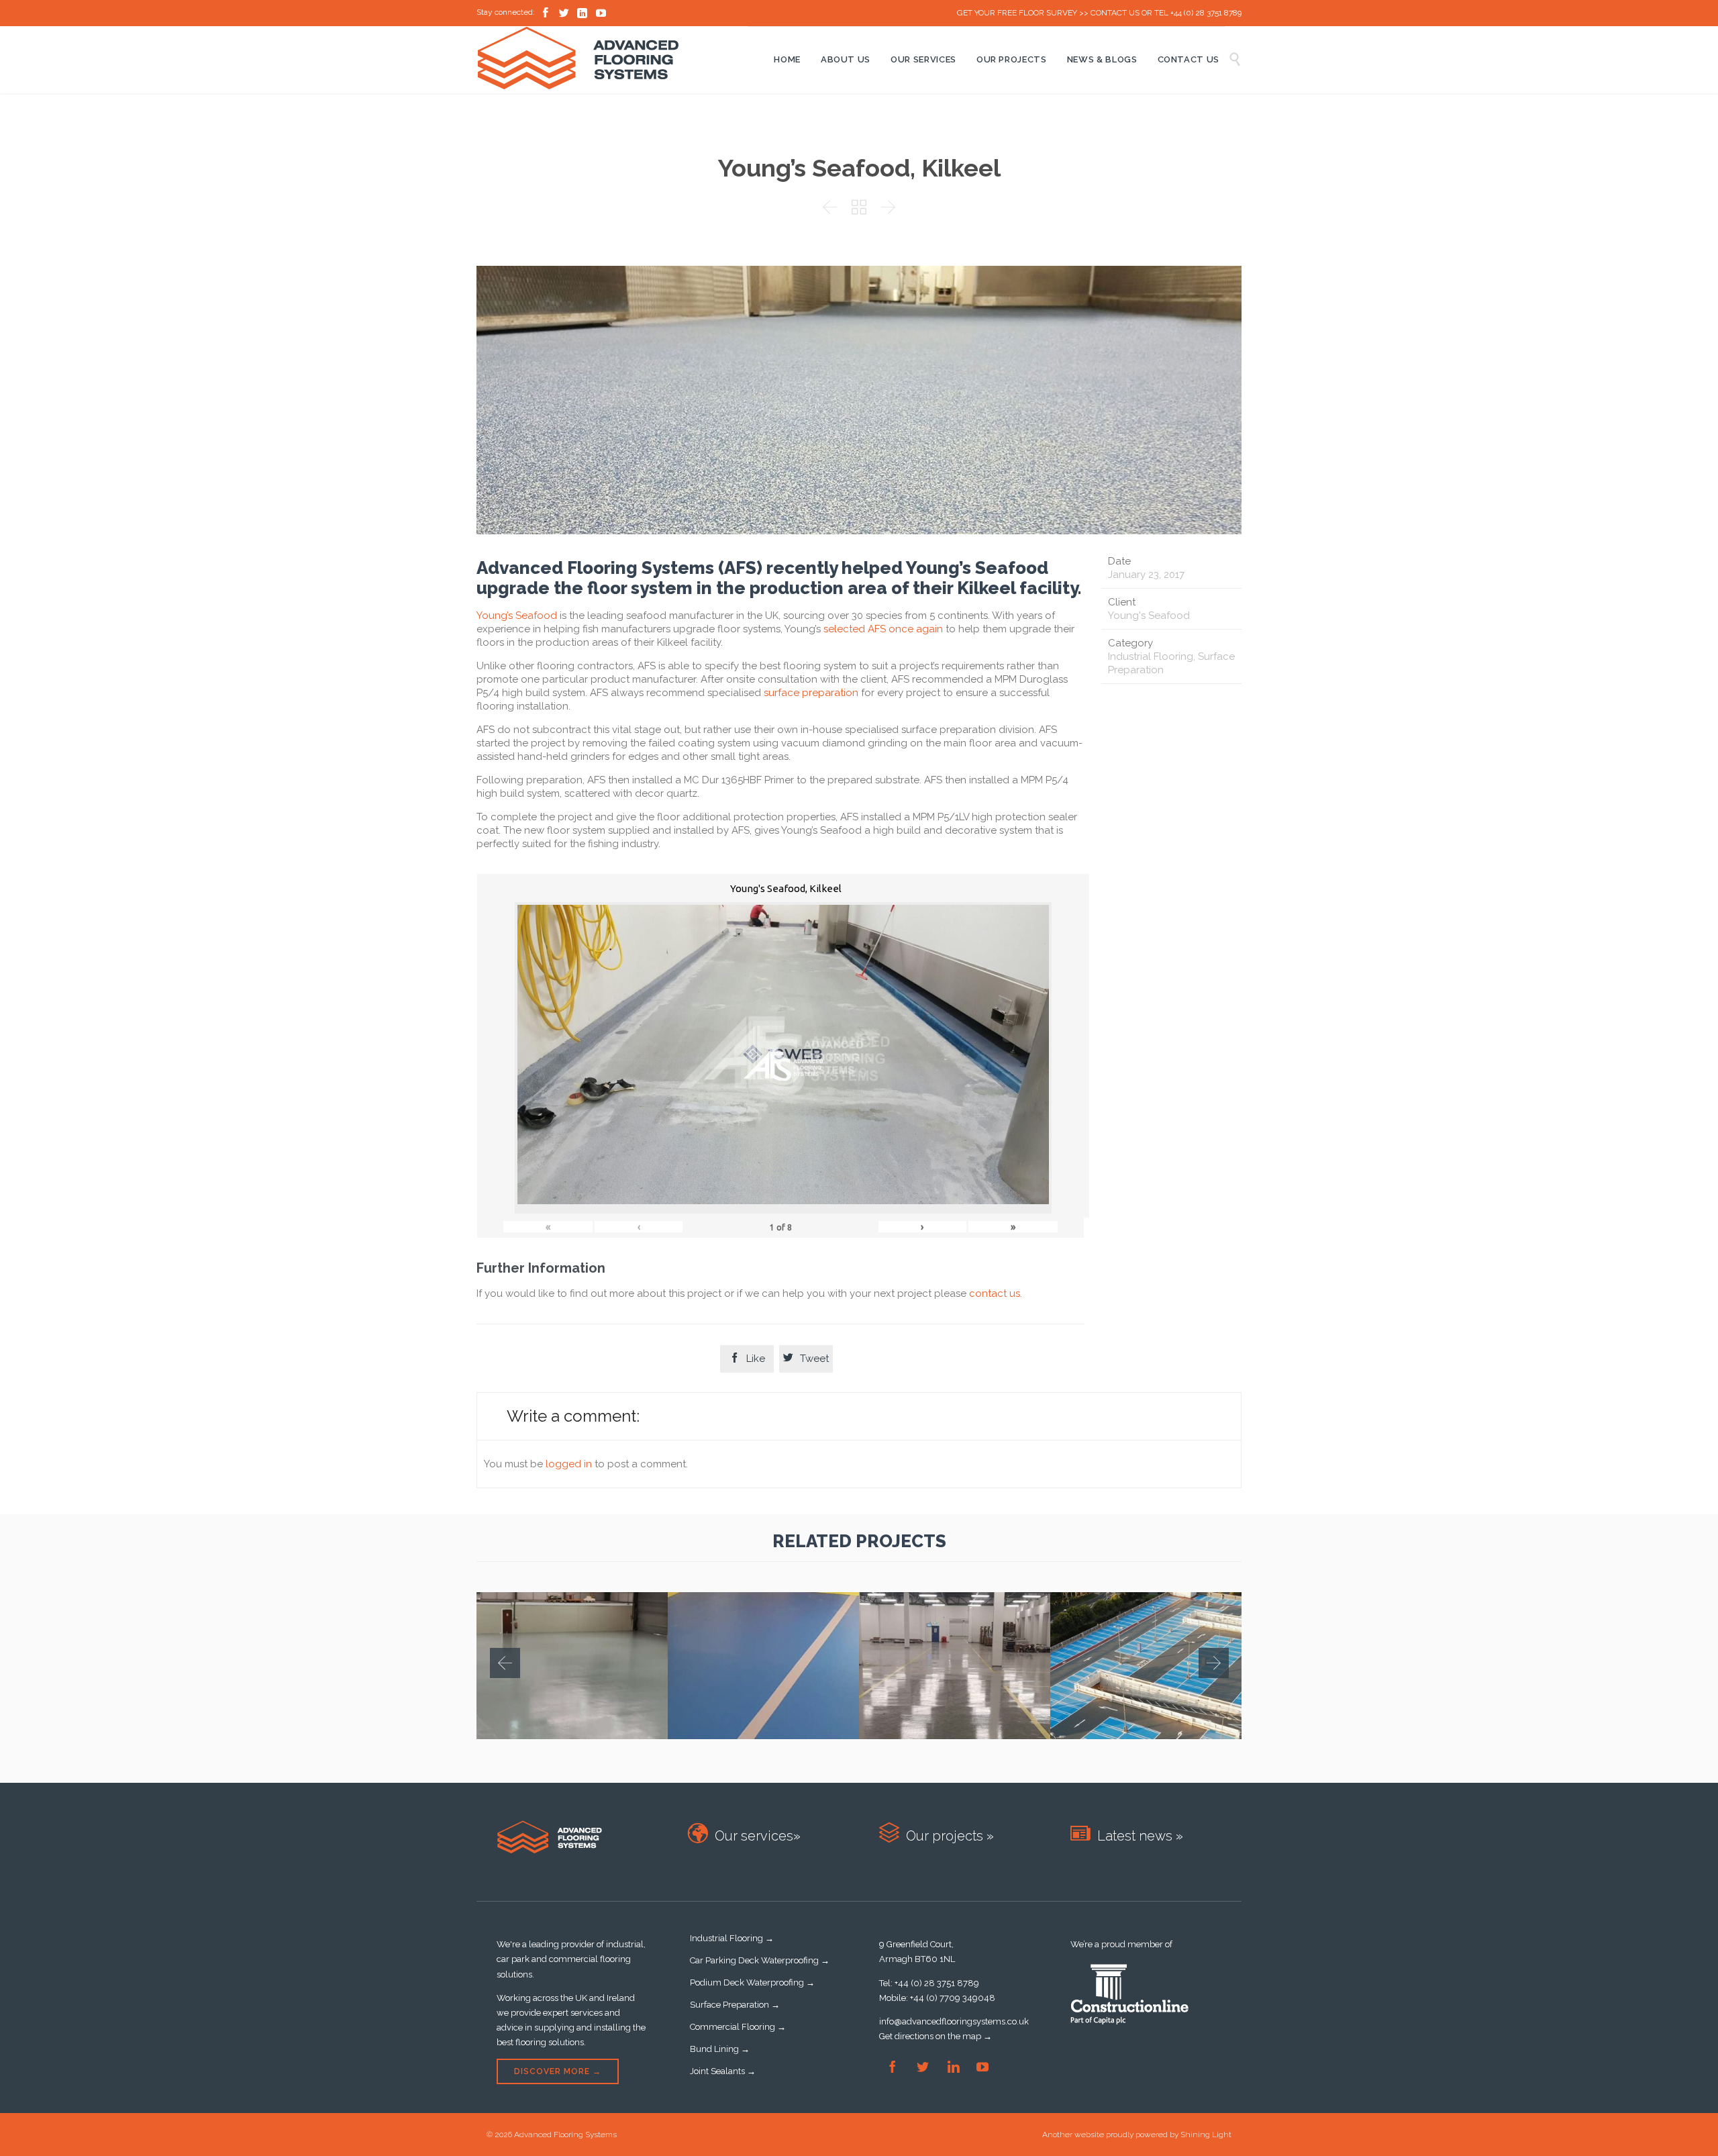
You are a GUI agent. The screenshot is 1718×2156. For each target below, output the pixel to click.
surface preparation (811, 693)
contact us (995, 1293)
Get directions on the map (930, 2036)
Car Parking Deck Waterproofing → (760, 1960)
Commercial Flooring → (738, 2027)
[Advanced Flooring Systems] (612, 58)
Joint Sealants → (723, 2071)
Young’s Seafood (517, 616)
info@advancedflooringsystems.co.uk (954, 2021)
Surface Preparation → (735, 2005)
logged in (569, 1464)
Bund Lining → (720, 2049)
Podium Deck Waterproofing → (752, 1982)
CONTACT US (1115, 13)
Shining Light (1206, 2135)
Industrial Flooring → (732, 1938)
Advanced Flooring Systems (565, 2135)
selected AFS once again (883, 629)
